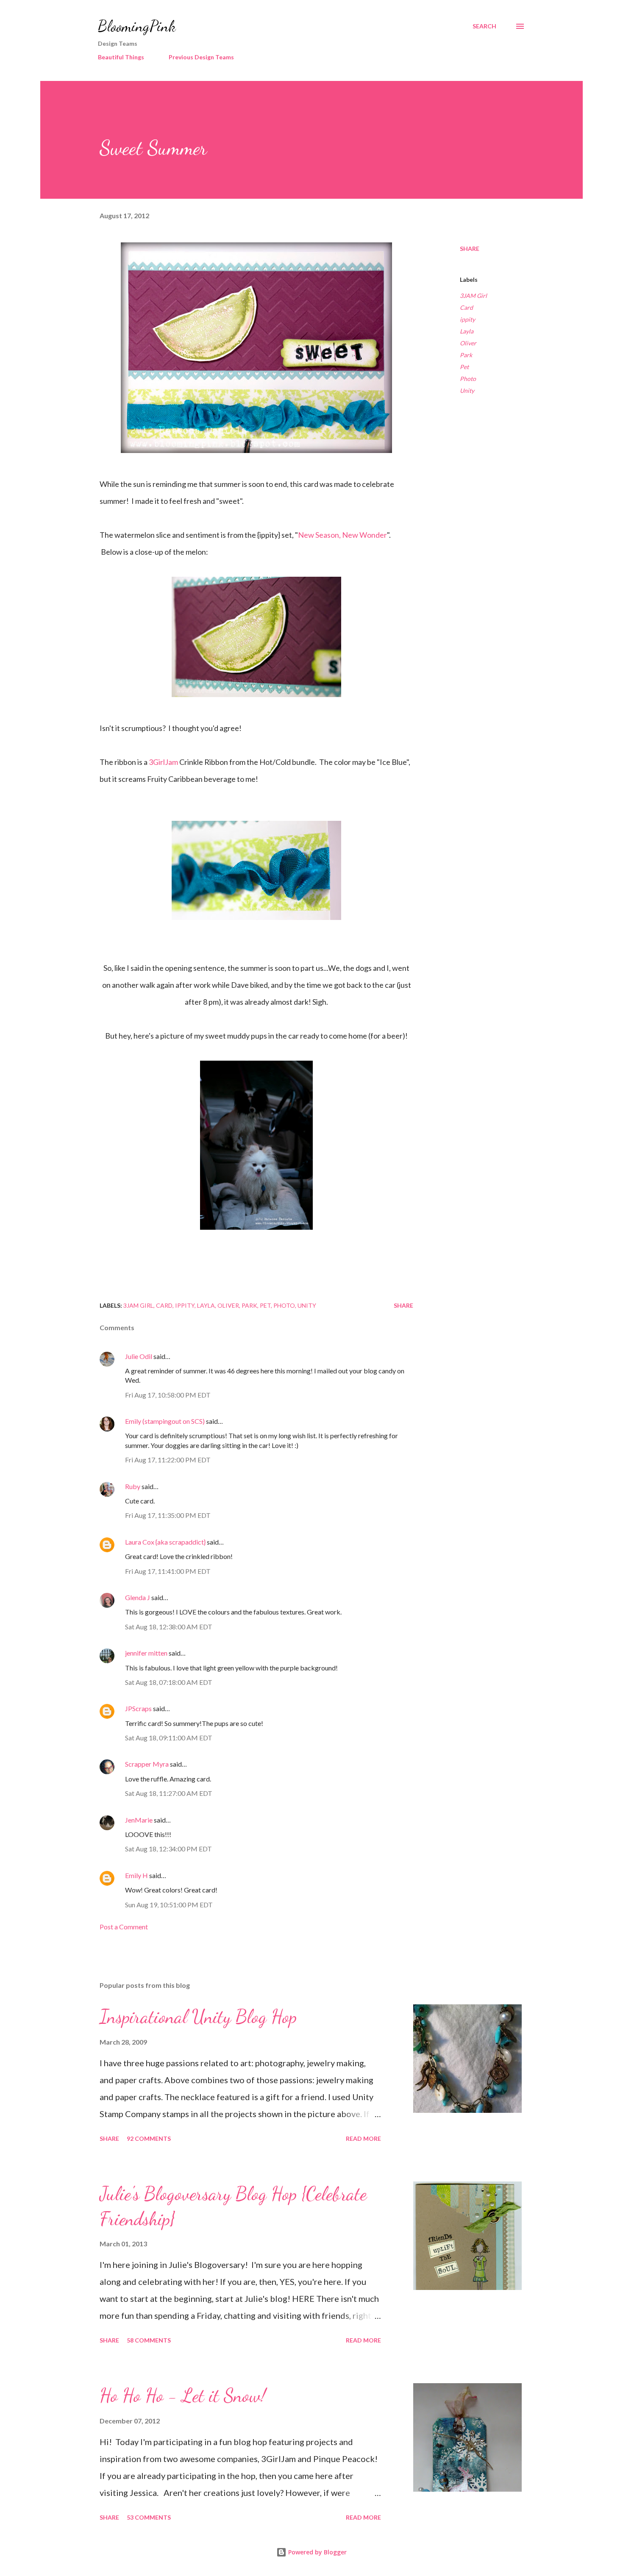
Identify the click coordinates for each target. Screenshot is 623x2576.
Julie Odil (139, 1356)
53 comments (149, 2517)
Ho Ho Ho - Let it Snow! (183, 2395)
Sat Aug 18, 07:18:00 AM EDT (169, 1682)
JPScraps (138, 1708)
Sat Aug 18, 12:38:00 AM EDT (169, 1627)
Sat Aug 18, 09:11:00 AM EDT (169, 1738)
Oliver (468, 343)
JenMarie (139, 1820)
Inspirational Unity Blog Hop (198, 2017)
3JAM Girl (473, 296)
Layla (467, 331)
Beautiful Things (121, 57)
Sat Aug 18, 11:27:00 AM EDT (169, 1793)
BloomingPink (137, 26)
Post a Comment (124, 1927)
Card (466, 307)
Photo (468, 379)
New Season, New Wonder (342, 535)
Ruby (133, 1486)
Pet (464, 367)
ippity (467, 319)
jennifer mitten (146, 1653)
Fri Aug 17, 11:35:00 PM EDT (168, 1515)
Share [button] (470, 249)
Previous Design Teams (201, 57)
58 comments (149, 2340)
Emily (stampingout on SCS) (165, 1421)
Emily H (136, 1875)
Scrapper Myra (147, 1764)
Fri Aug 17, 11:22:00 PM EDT (168, 1460)
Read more (363, 2138)
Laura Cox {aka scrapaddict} (165, 1542)
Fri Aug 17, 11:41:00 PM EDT (168, 1571)
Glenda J (138, 1597)
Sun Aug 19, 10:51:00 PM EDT (169, 1905)
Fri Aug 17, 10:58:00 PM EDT (168, 1395)
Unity (467, 390)
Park (466, 355)
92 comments (149, 2138)
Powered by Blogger (317, 2552)
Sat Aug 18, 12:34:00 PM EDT (168, 1849)
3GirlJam (163, 762)
